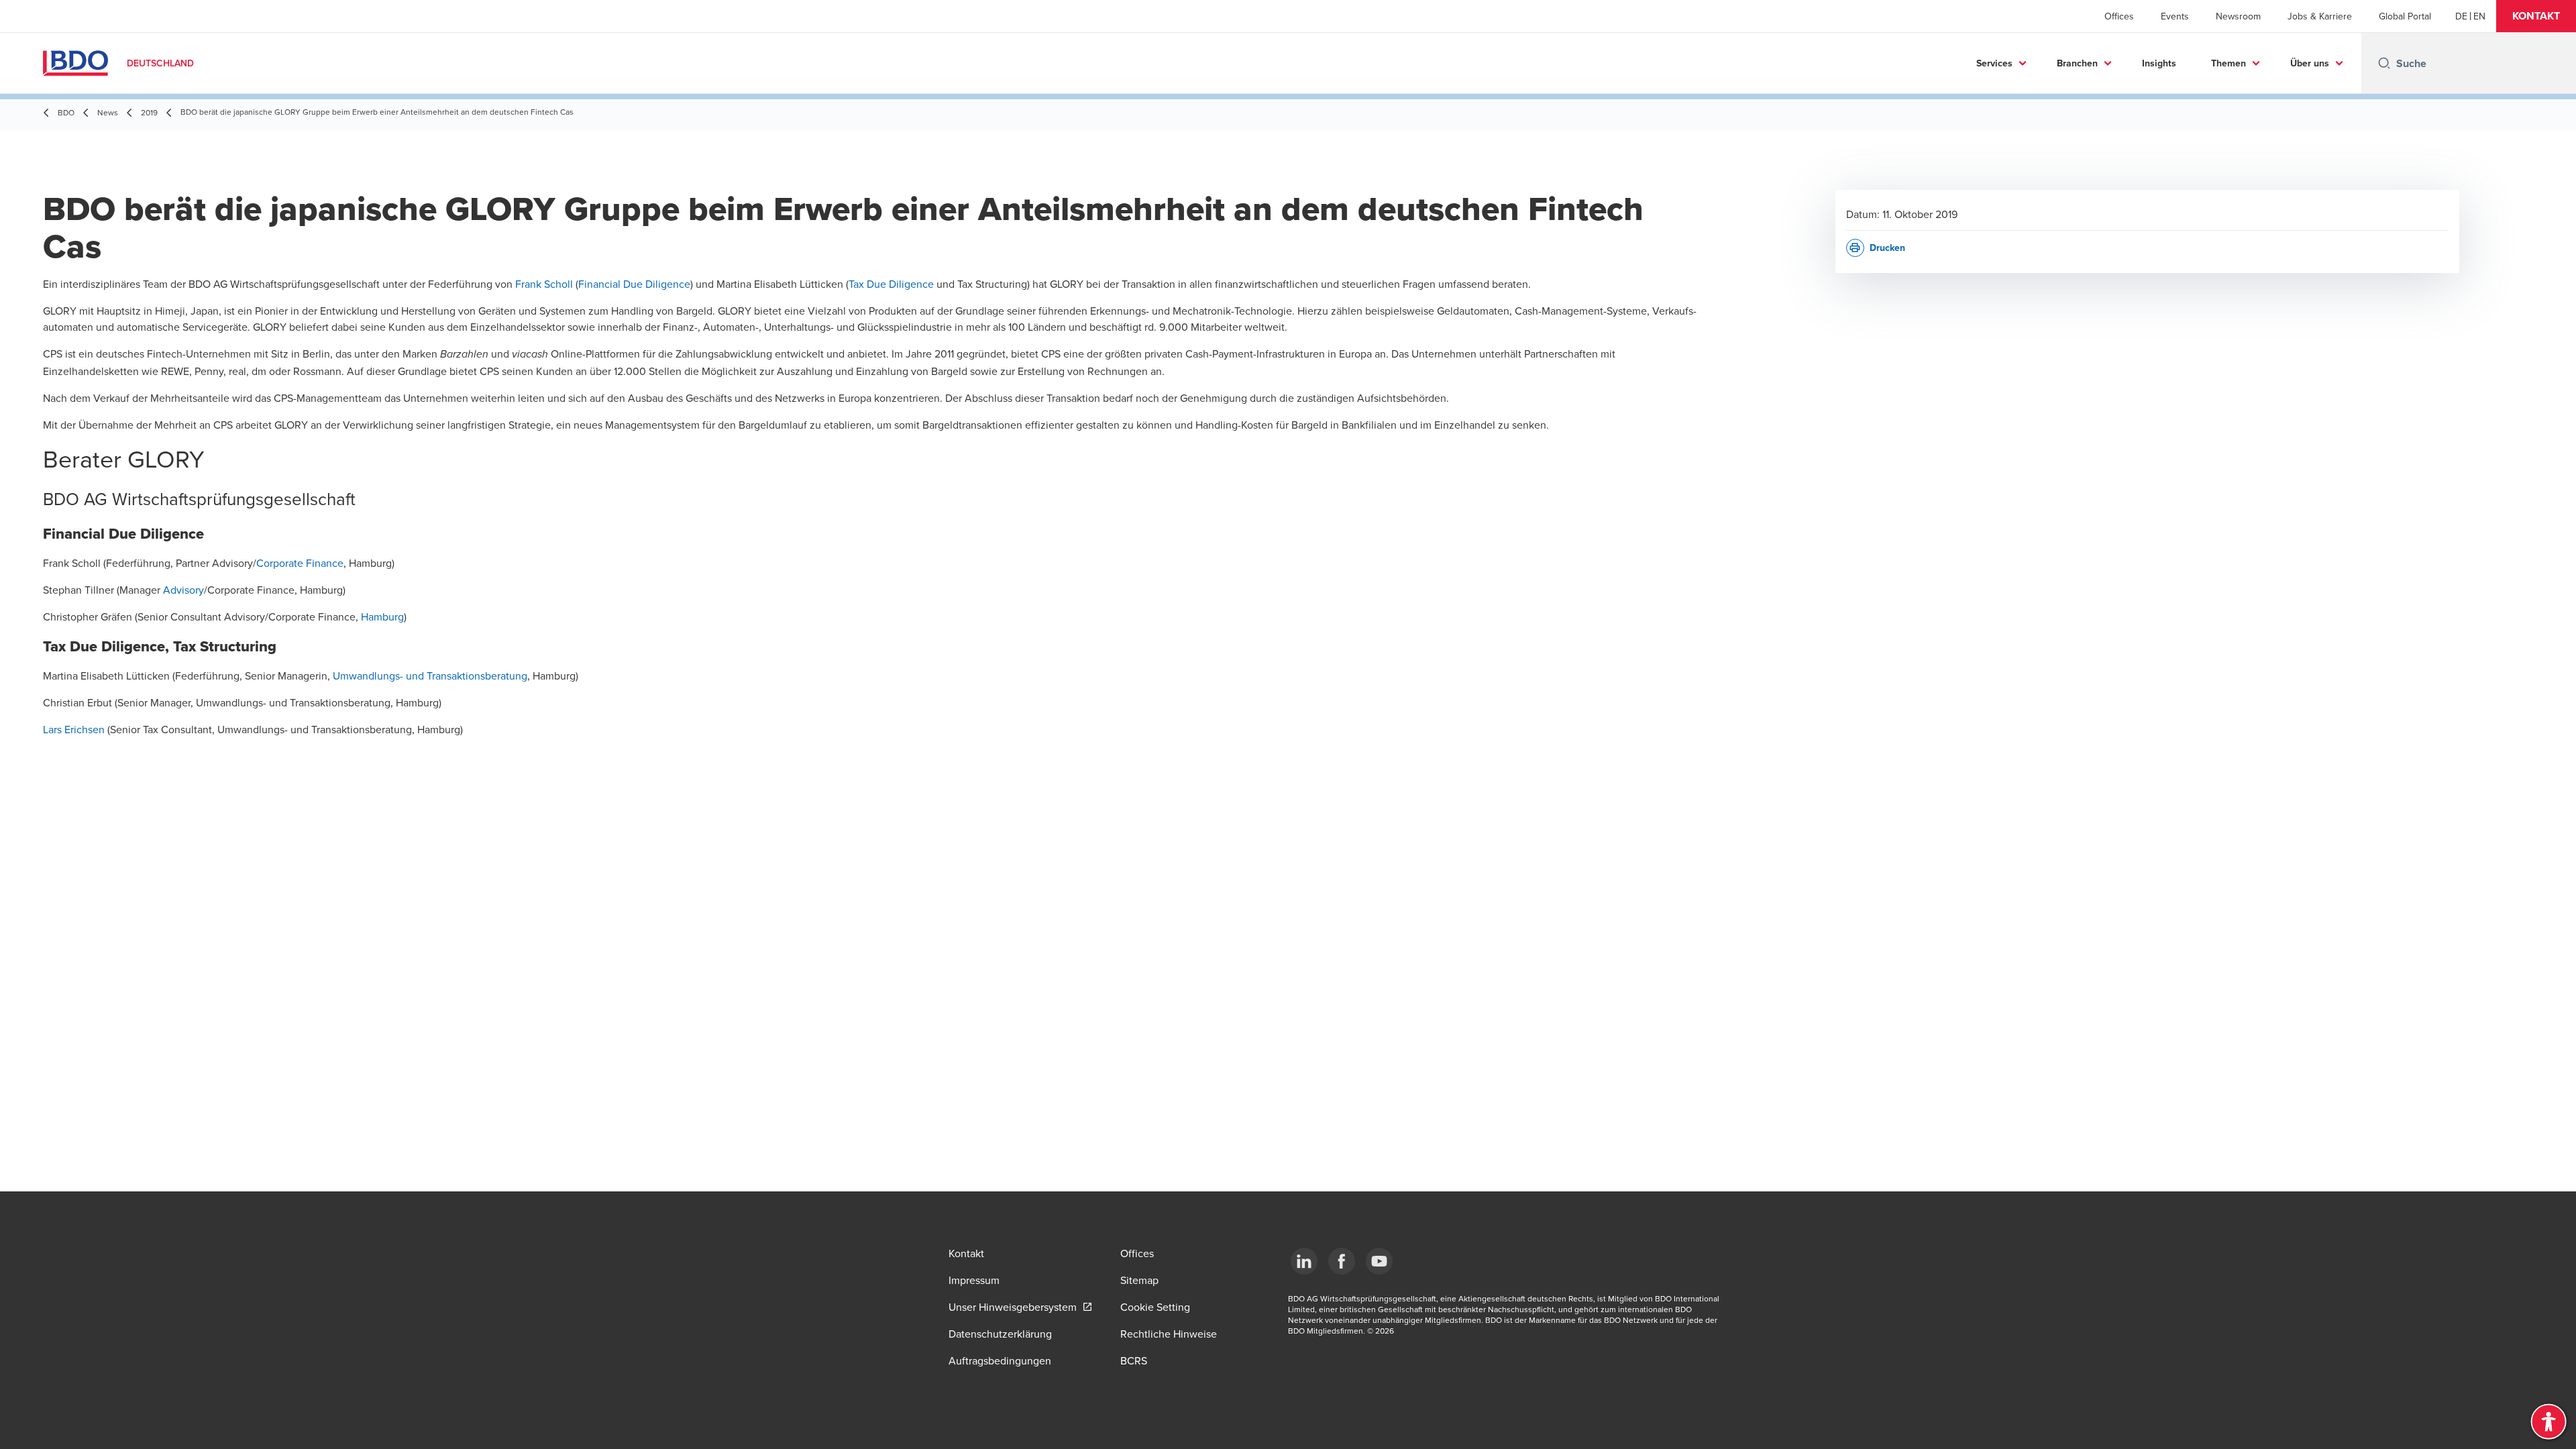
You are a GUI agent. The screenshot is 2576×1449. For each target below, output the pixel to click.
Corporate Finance (300, 563)
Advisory (183, 590)
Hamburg (382, 616)
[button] (2536, 16)
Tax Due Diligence (891, 284)
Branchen (2077, 63)
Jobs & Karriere (2320, 16)
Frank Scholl (544, 284)
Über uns (2310, 63)
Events (2175, 16)
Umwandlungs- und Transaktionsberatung (430, 676)
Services (1994, 63)
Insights (2159, 63)
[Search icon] (2384, 63)
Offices (2119, 16)
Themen (2229, 63)
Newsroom (2238, 16)
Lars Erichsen (74, 729)
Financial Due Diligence (634, 284)
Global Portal (2405, 16)
